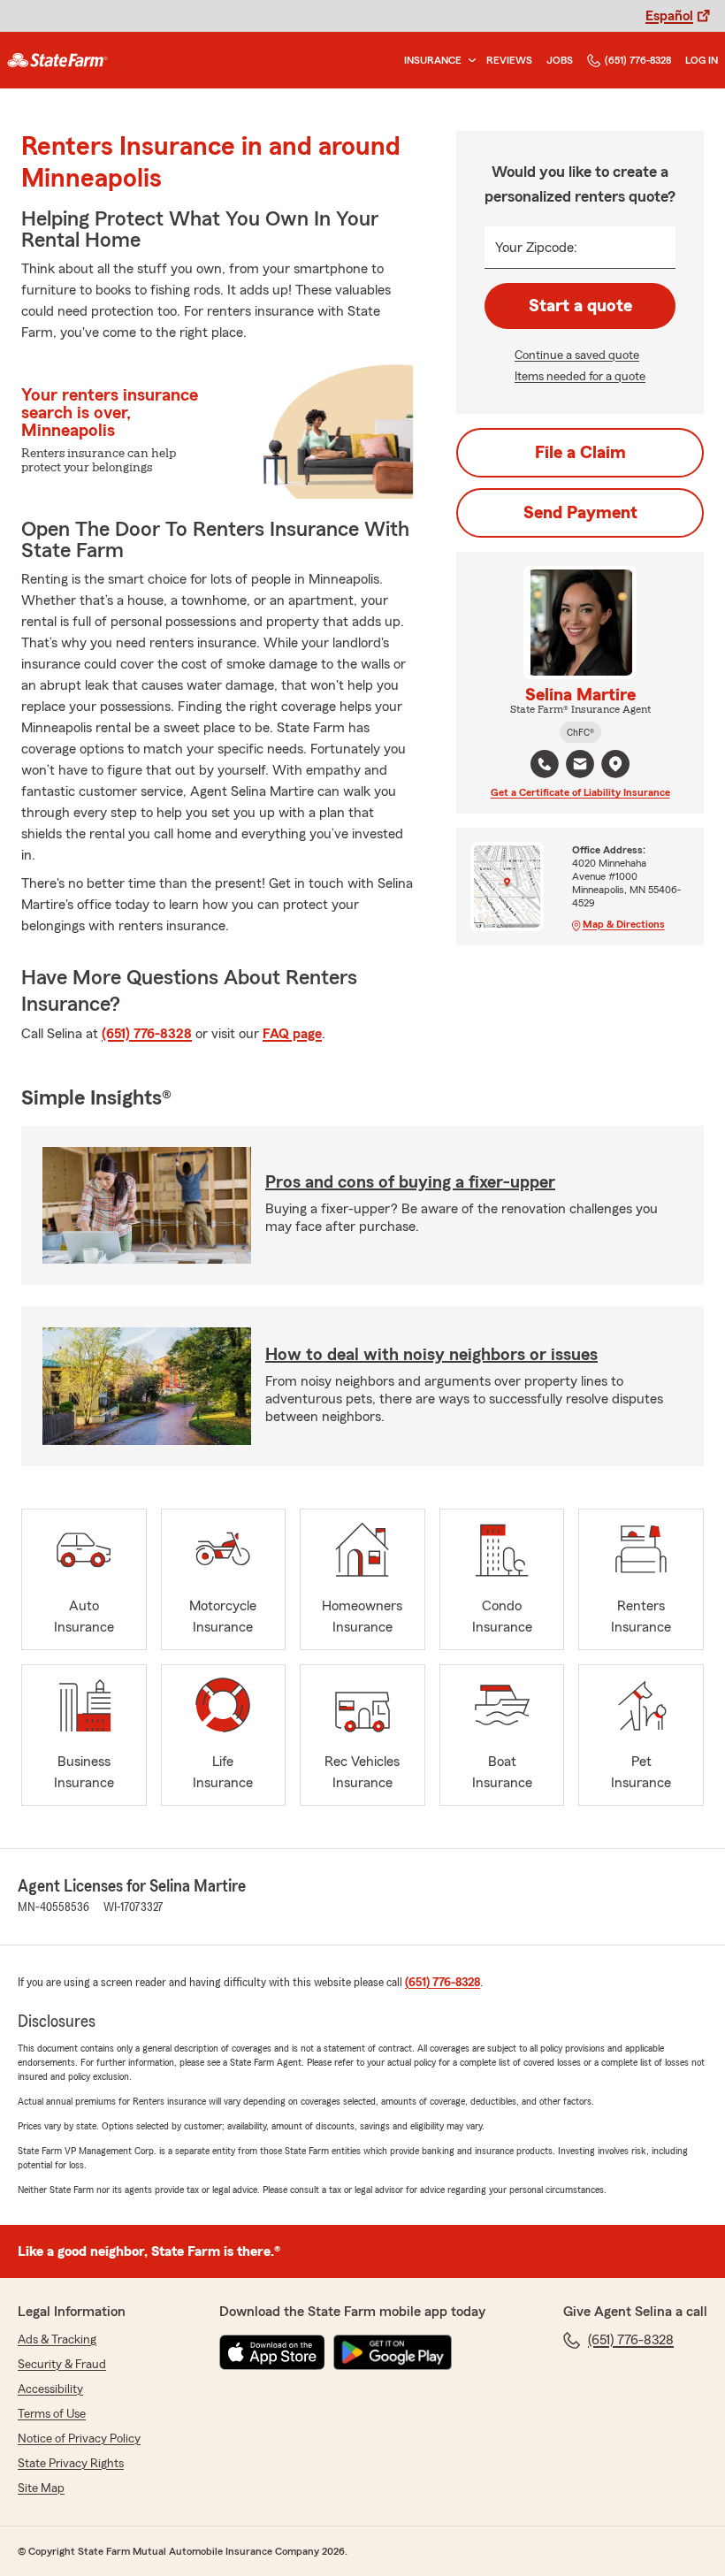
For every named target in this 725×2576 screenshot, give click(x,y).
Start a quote (580, 306)
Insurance (433, 60)
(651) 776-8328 (638, 60)
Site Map (41, 2488)
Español (669, 16)
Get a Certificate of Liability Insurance (580, 792)
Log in (702, 60)
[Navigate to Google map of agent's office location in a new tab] (615, 764)
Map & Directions (624, 924)
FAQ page (292, 1034)
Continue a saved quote (577, 355)
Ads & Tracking (57, 2340)
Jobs (560, 60)
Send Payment (580, 513)
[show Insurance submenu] (469, 61)
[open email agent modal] (580, 766)
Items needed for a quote (580, 377)
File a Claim (580, 453)
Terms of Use (52, 2414)
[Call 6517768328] (545, 764)
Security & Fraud (62, 2365)
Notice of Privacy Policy (79, 2439)
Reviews (509, 60)
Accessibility (50, 2389)
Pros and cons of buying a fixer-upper (410, 1182)
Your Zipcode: (536, 248)
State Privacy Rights (71, 2464)
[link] (57, 60)
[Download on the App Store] (272, 2352)
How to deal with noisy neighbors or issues (431, 1355)
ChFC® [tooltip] (580, 732)
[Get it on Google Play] (393, 2352)
